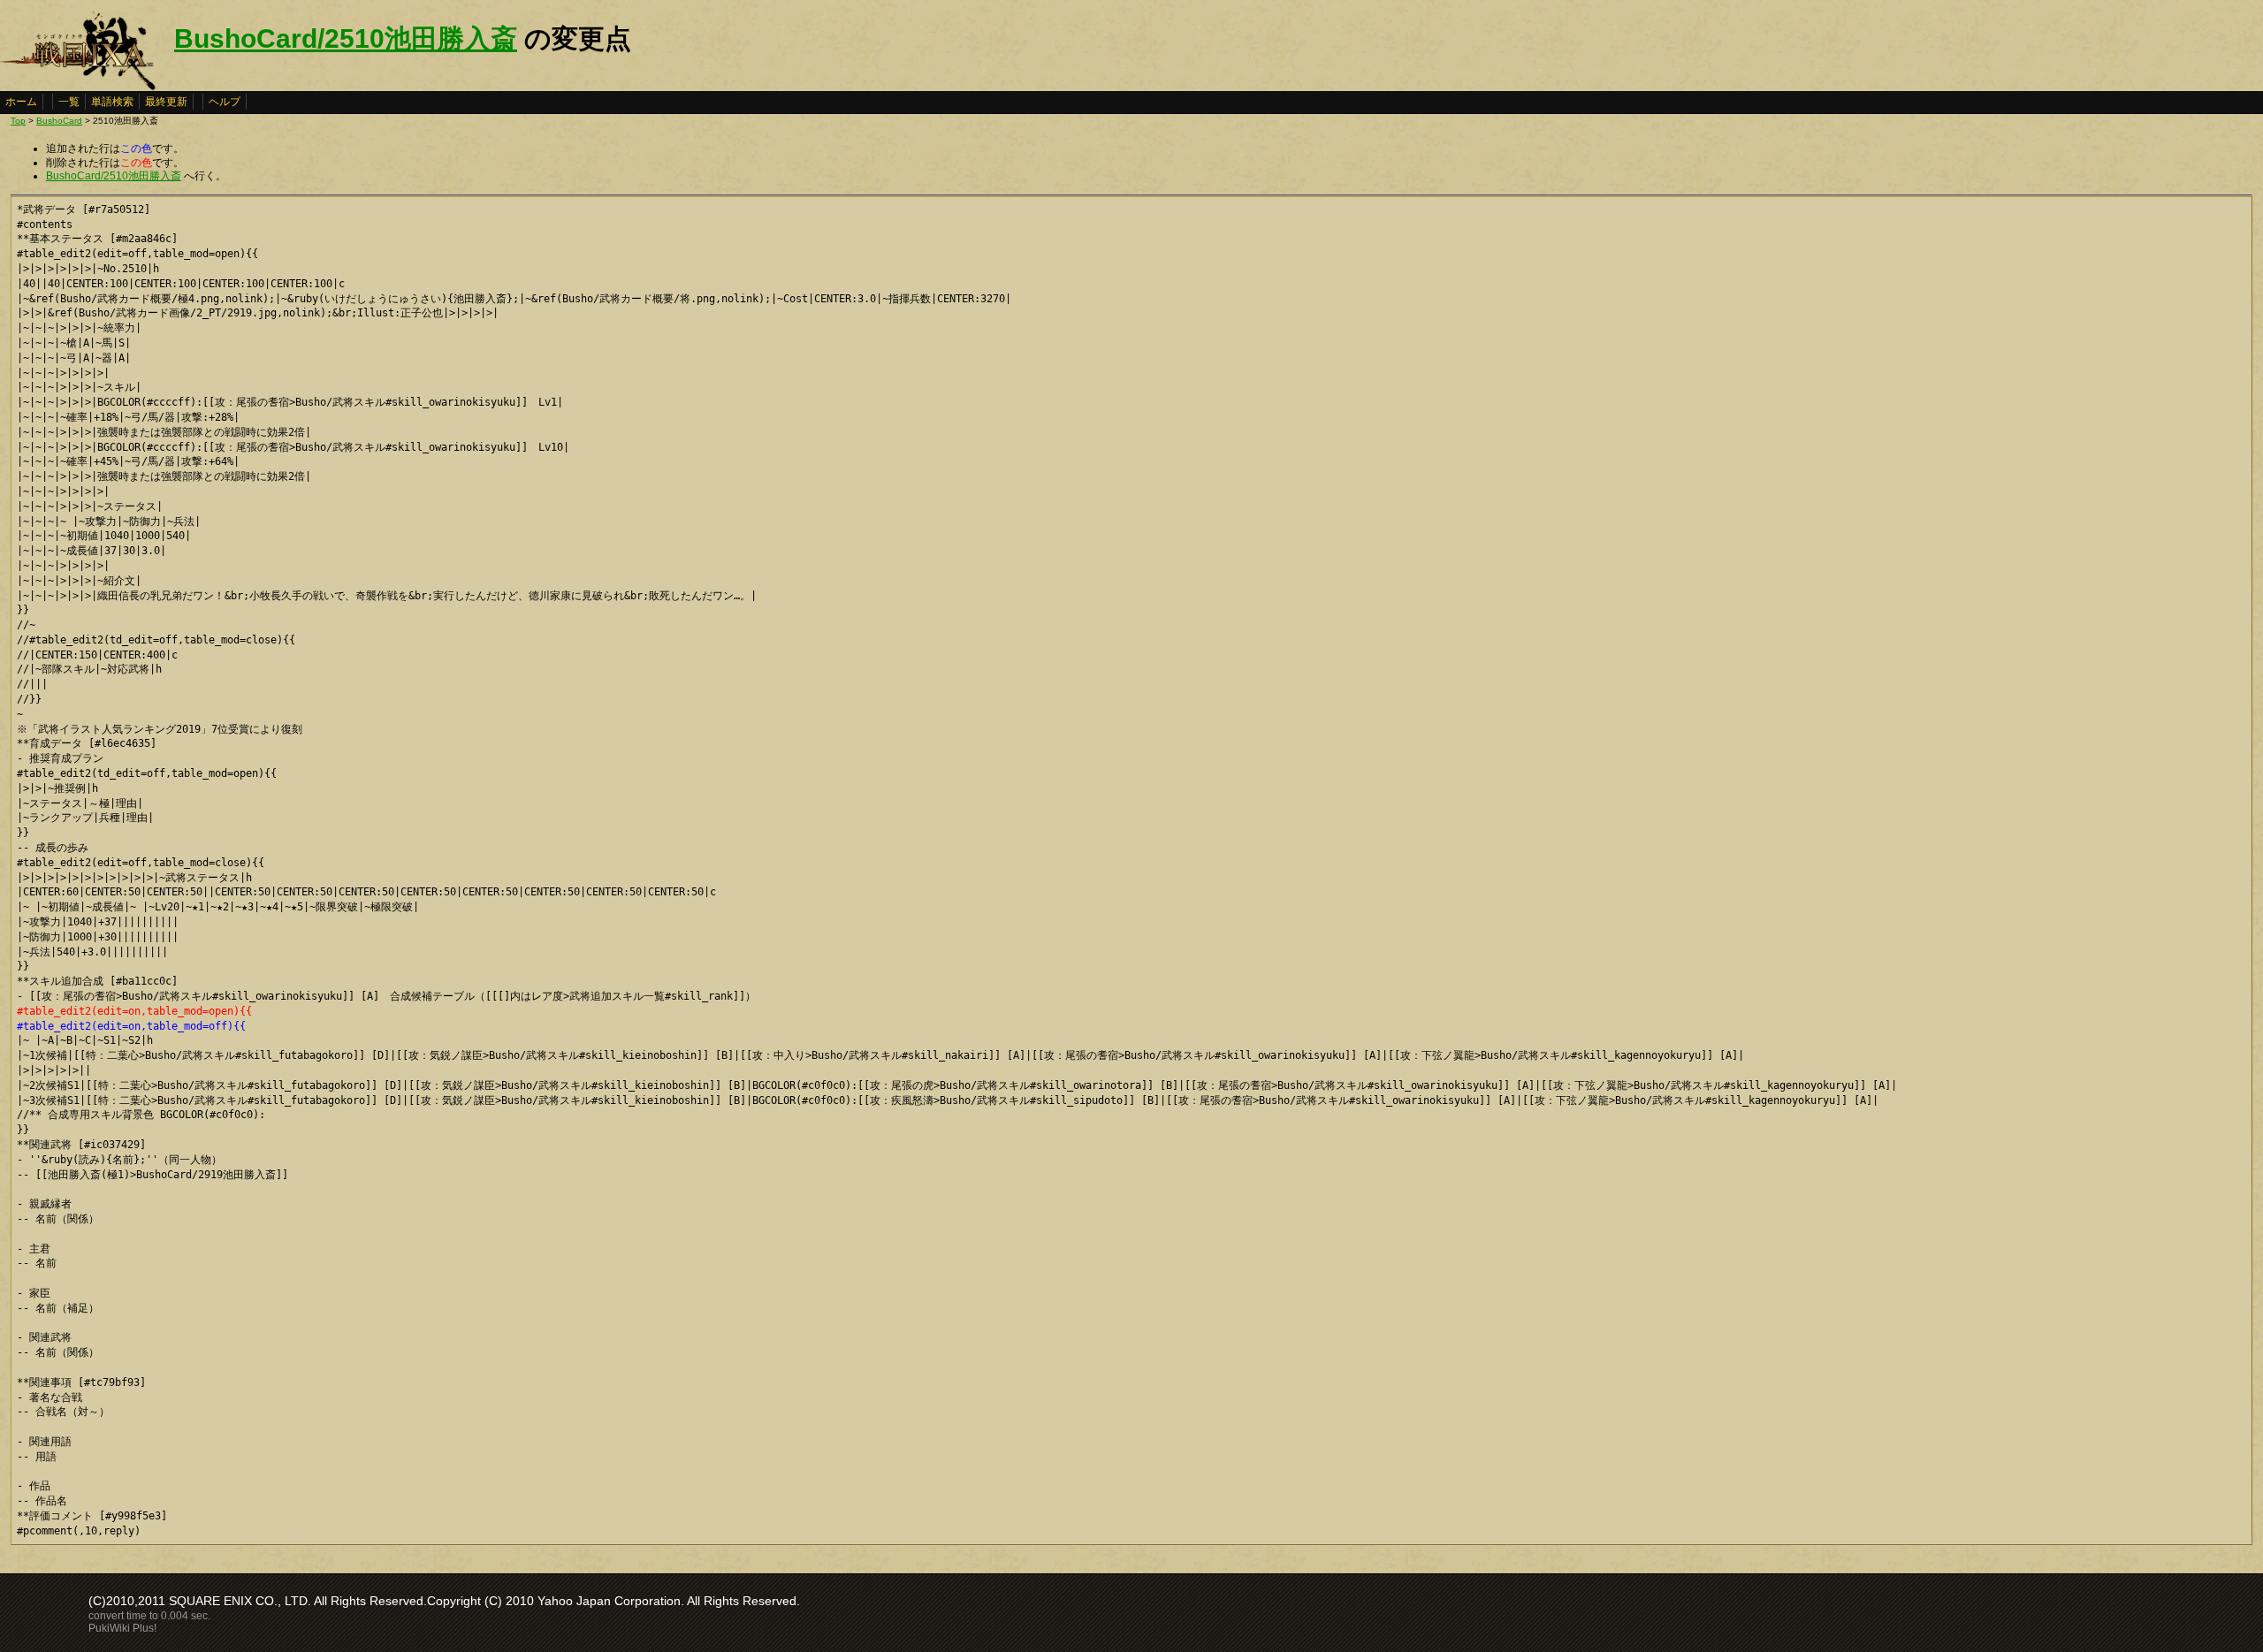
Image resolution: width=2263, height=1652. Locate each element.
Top (18, 121)
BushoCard (59, 121)
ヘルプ (225, 102)
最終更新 (166, 102)
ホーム (21, 102)
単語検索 (112, 102)
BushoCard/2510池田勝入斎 (346, 38)
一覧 (69, 102)
